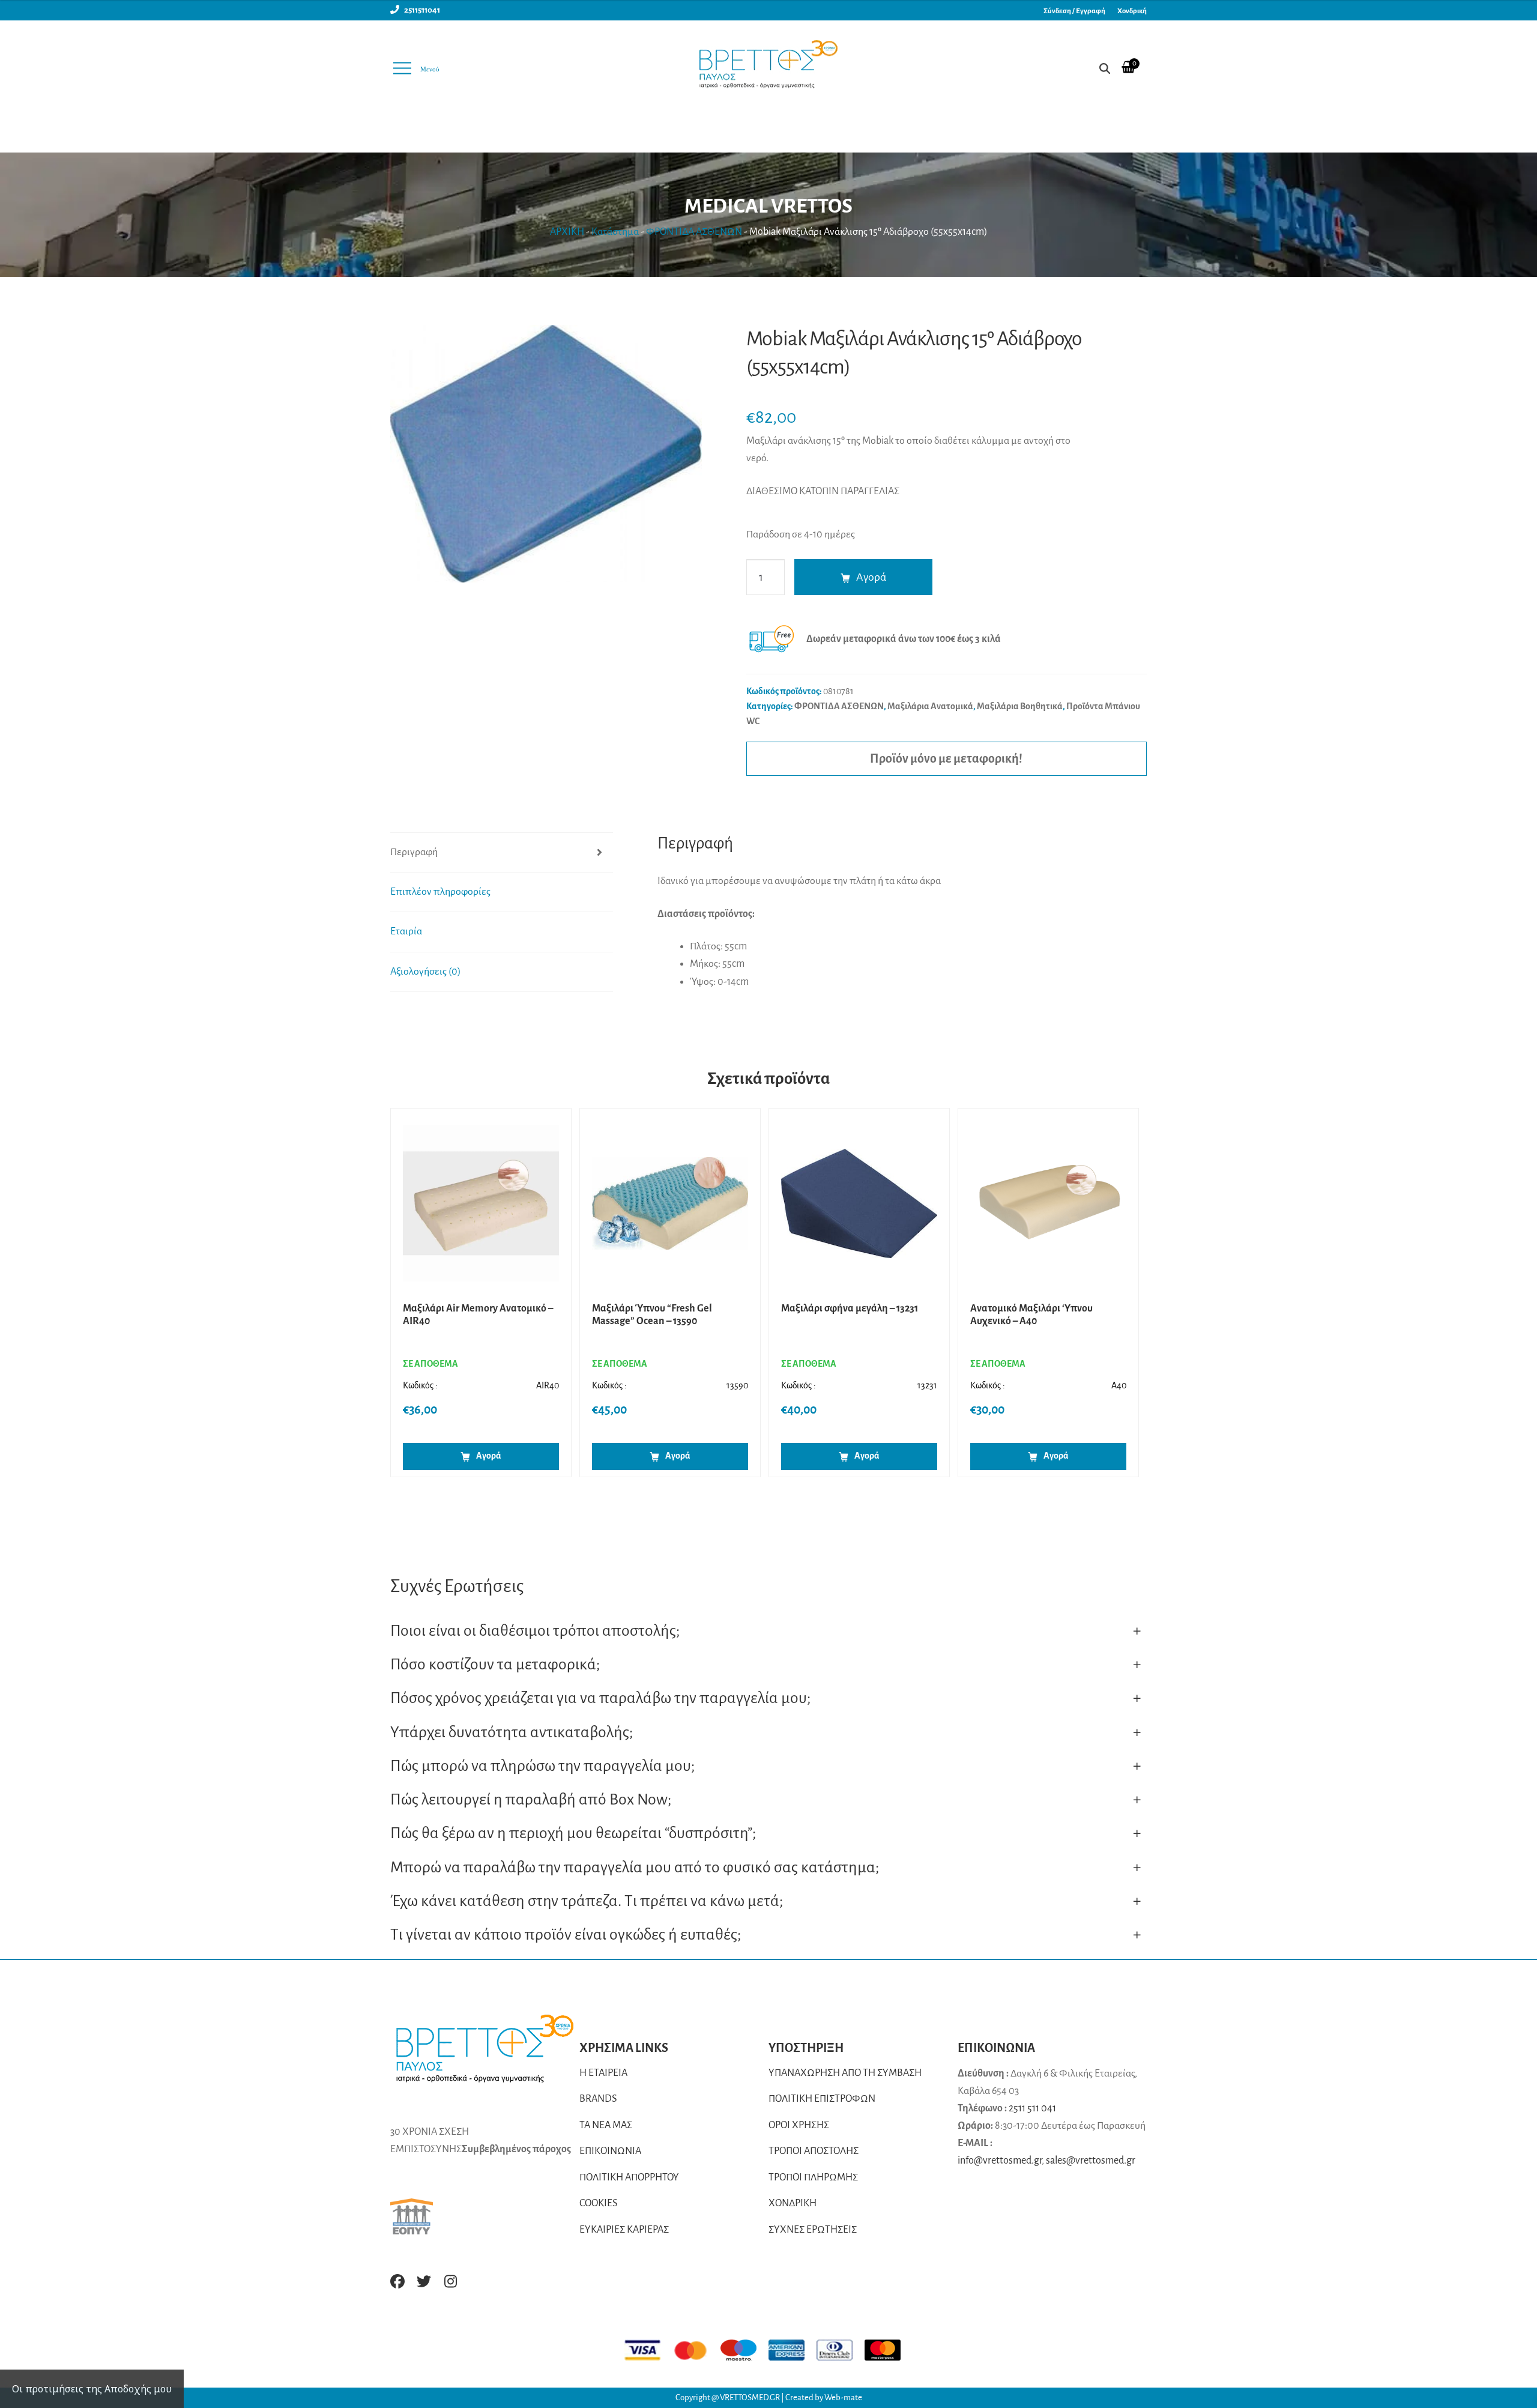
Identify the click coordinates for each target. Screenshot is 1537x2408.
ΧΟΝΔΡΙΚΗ (793, 2203)
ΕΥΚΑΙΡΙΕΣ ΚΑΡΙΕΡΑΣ (624, 2230)
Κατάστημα (615, 232)
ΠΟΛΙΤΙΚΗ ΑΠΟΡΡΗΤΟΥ (629, 2177)
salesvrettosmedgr (1091, 2161)
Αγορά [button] (489, 1456)
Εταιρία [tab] (406, 931)
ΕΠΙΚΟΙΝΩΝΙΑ (610, 2151)
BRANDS (598, 2099)
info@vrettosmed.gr (1000, 2161)
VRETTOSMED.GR (750, 2397)
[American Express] (793, 2350)
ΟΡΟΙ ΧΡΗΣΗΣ (799, 2125)
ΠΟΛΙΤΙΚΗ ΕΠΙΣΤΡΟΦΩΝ (822, 2099)
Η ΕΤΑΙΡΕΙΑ (603, 2073)
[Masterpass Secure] (889, 2350)
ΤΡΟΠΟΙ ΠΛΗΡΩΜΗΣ (813, 2177)
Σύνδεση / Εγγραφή (1074, 11)
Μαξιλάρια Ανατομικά (930, 706)
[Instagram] (450, 2281)
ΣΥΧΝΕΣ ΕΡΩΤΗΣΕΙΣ (813, 2230)
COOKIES (599, 2203)
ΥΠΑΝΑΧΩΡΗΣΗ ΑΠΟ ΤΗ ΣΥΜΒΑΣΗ (845, 2073)
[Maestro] (744, 2350)
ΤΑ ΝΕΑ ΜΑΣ (606, 2125)
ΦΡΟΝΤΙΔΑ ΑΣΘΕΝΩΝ (694, 232)
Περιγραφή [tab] (414, 852)
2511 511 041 (1032, 2108)
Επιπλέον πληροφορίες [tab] (440, 892)
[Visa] (648, 2350)
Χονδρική (1132, 11)
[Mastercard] (696, 2350)
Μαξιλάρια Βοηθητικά (1020, 706)
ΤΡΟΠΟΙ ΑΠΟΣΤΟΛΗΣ (814, 2151)
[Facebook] (397, 2281)
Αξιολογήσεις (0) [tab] (426, 972)
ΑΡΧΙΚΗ (567, 232)
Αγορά (871, 577)
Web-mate (843, 2397)
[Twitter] (424, 2281)
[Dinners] (841, 2350)
